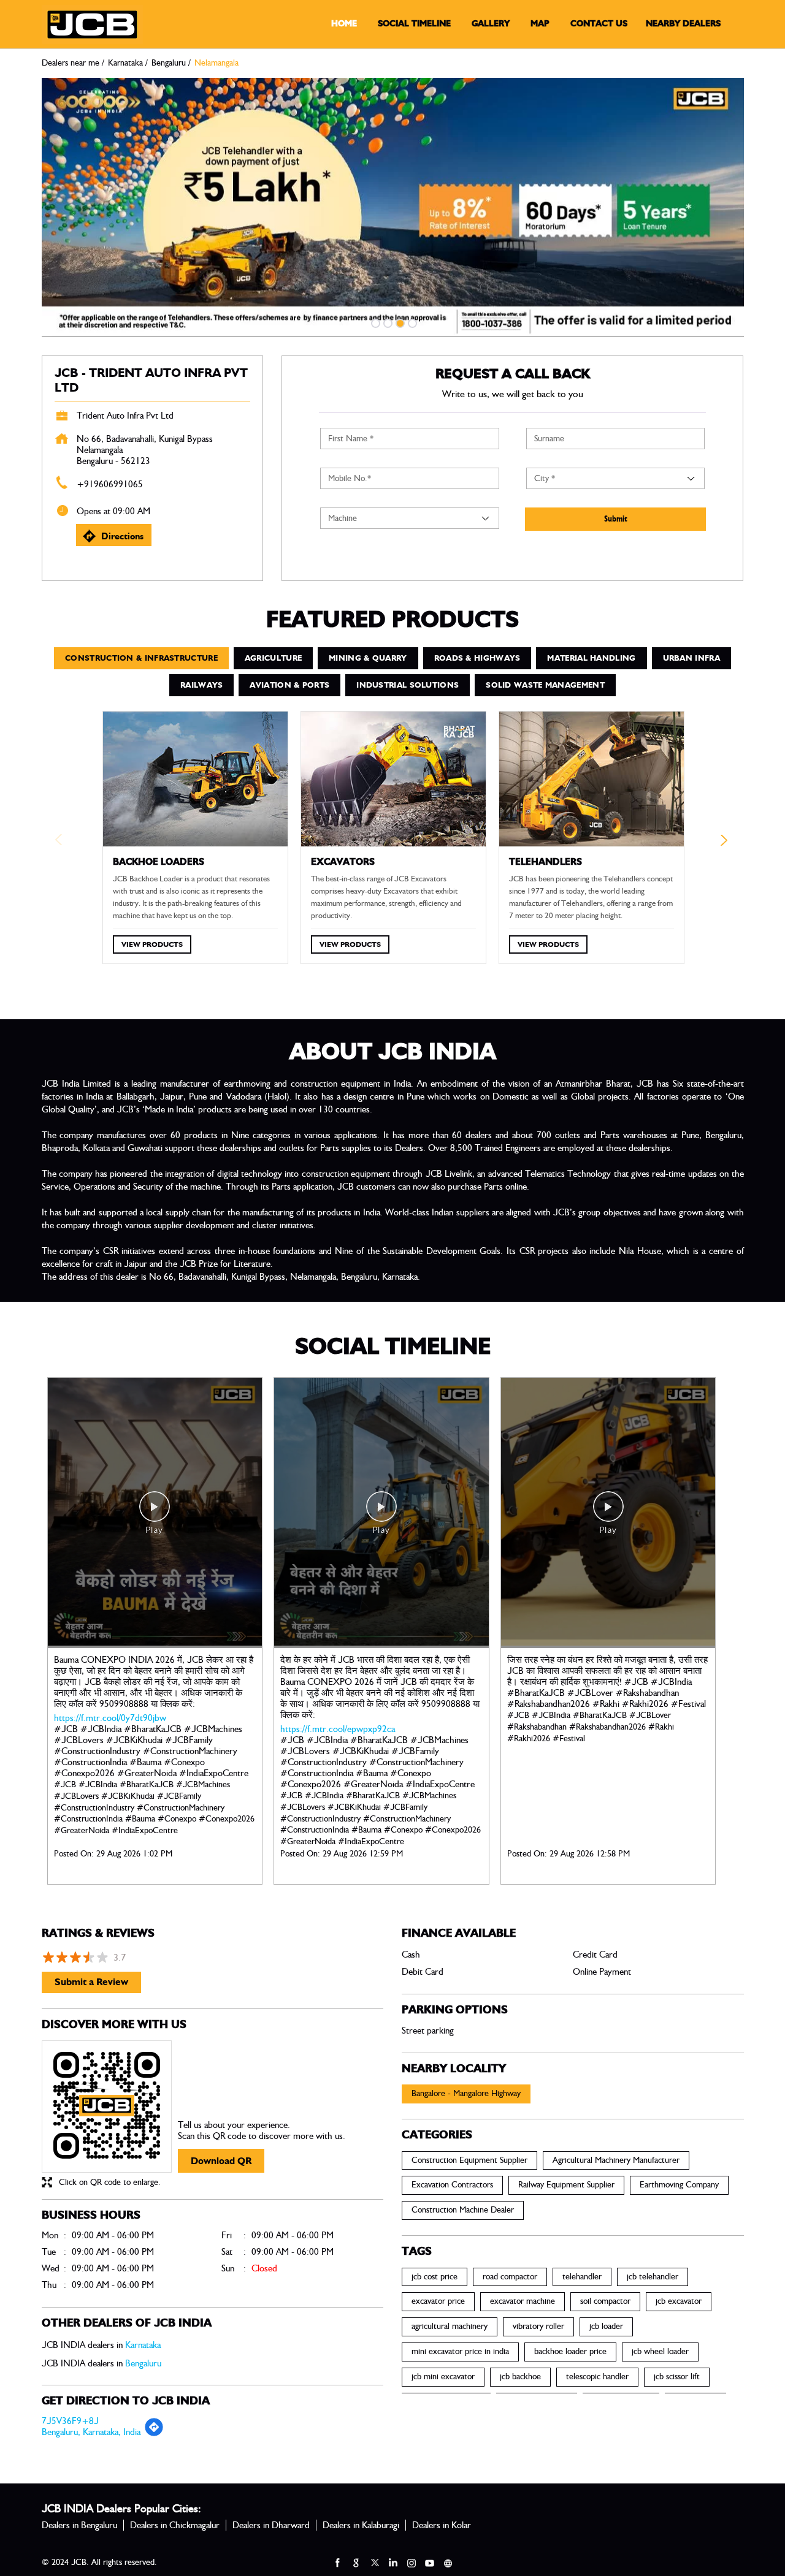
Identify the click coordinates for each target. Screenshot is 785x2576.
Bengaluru (169, 63)
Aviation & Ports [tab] (289, 685)
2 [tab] (386, 322)
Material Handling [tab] (591, 658)
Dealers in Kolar (442, 2525)
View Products (152, 944)
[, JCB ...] (608, 1513)
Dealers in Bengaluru (79, 2525)
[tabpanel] (393, 207)
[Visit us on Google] (356, 2563)
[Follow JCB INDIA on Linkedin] (392, 2563)
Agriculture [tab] (273, 658)
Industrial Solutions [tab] (408, 685)
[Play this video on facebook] (155, 1513)
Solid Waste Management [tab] (545, 685)
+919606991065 (110, 484)
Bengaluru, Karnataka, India (91, 2432)
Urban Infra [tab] (691, 658)
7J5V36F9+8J (70, 2421)
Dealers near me (71, 63)
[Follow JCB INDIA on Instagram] (411, 2563)
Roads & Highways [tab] (477, 658)
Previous (60, 843)
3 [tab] (399, 322)
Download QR (221, 2161)
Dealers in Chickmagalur (175, 2525)
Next (726, 843)
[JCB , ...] (381, 1513)
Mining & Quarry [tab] (368, 658)
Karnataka (125, 63)
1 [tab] (374, 322)
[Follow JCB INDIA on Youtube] (429, 2563)
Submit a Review (91, 1982)
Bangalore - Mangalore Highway (466, 2094)
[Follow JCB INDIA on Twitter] (374, 2563)
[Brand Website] (448, 2563)
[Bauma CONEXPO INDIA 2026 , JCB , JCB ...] (155, 1513)
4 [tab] (411, 322)
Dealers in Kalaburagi (361, 2525)
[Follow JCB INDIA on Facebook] (337, 2563)
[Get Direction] (154, 2434)
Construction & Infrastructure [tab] (141, 658)
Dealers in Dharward (271, 2525)
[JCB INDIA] (92, 25)
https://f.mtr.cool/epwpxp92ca (338, 1729)
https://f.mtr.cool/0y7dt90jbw (110, 1718)
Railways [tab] (201, 685)
